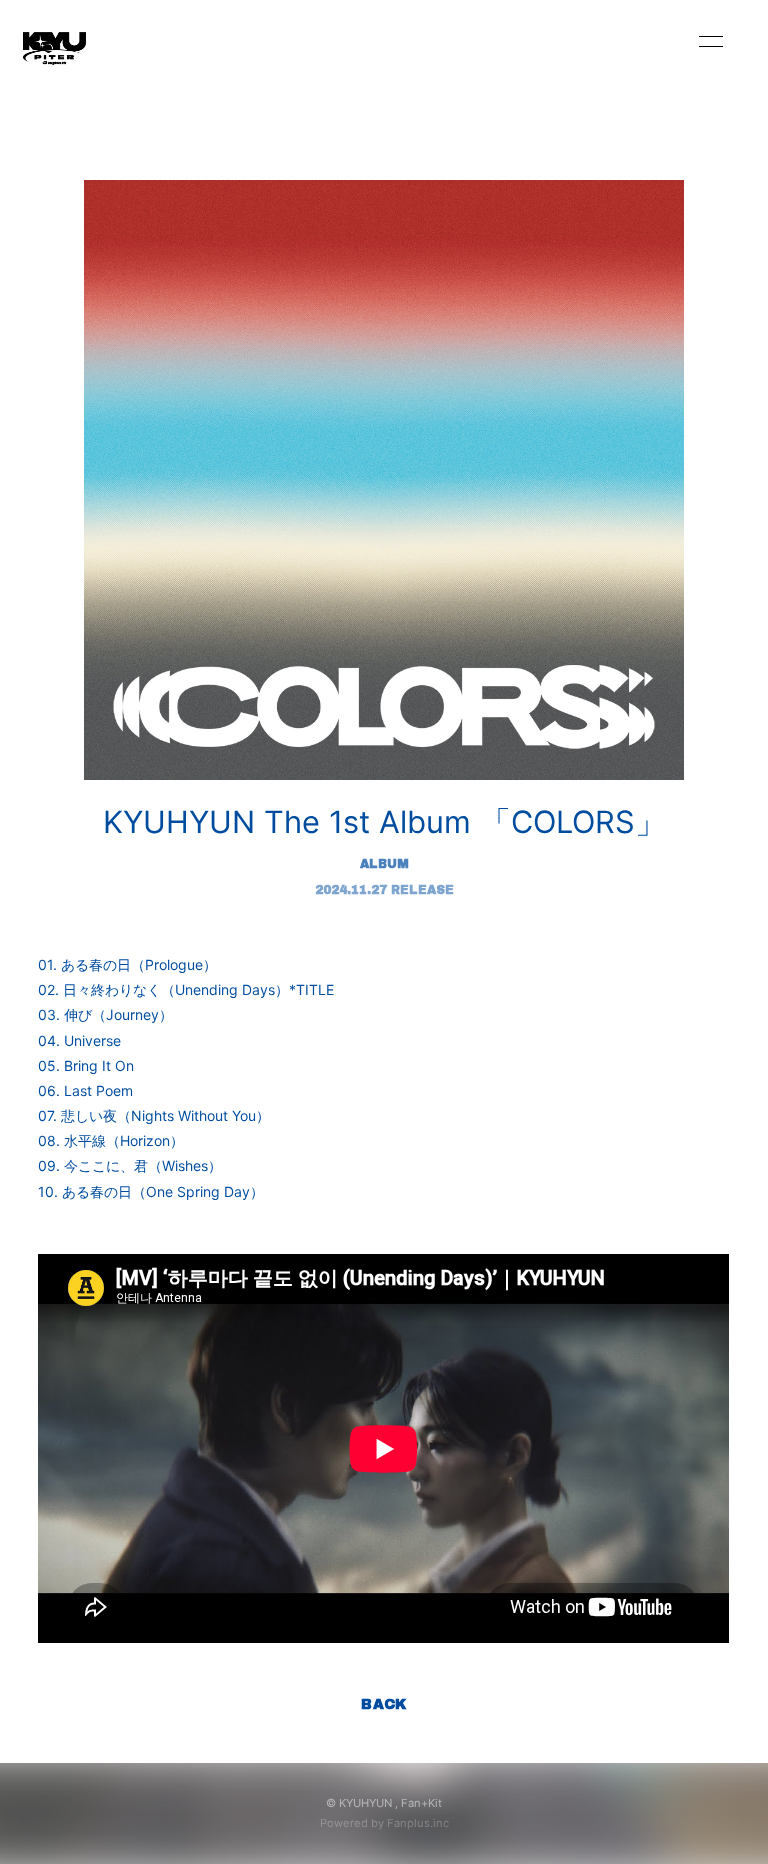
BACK (384, 1704)
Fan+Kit (421, 1803)
